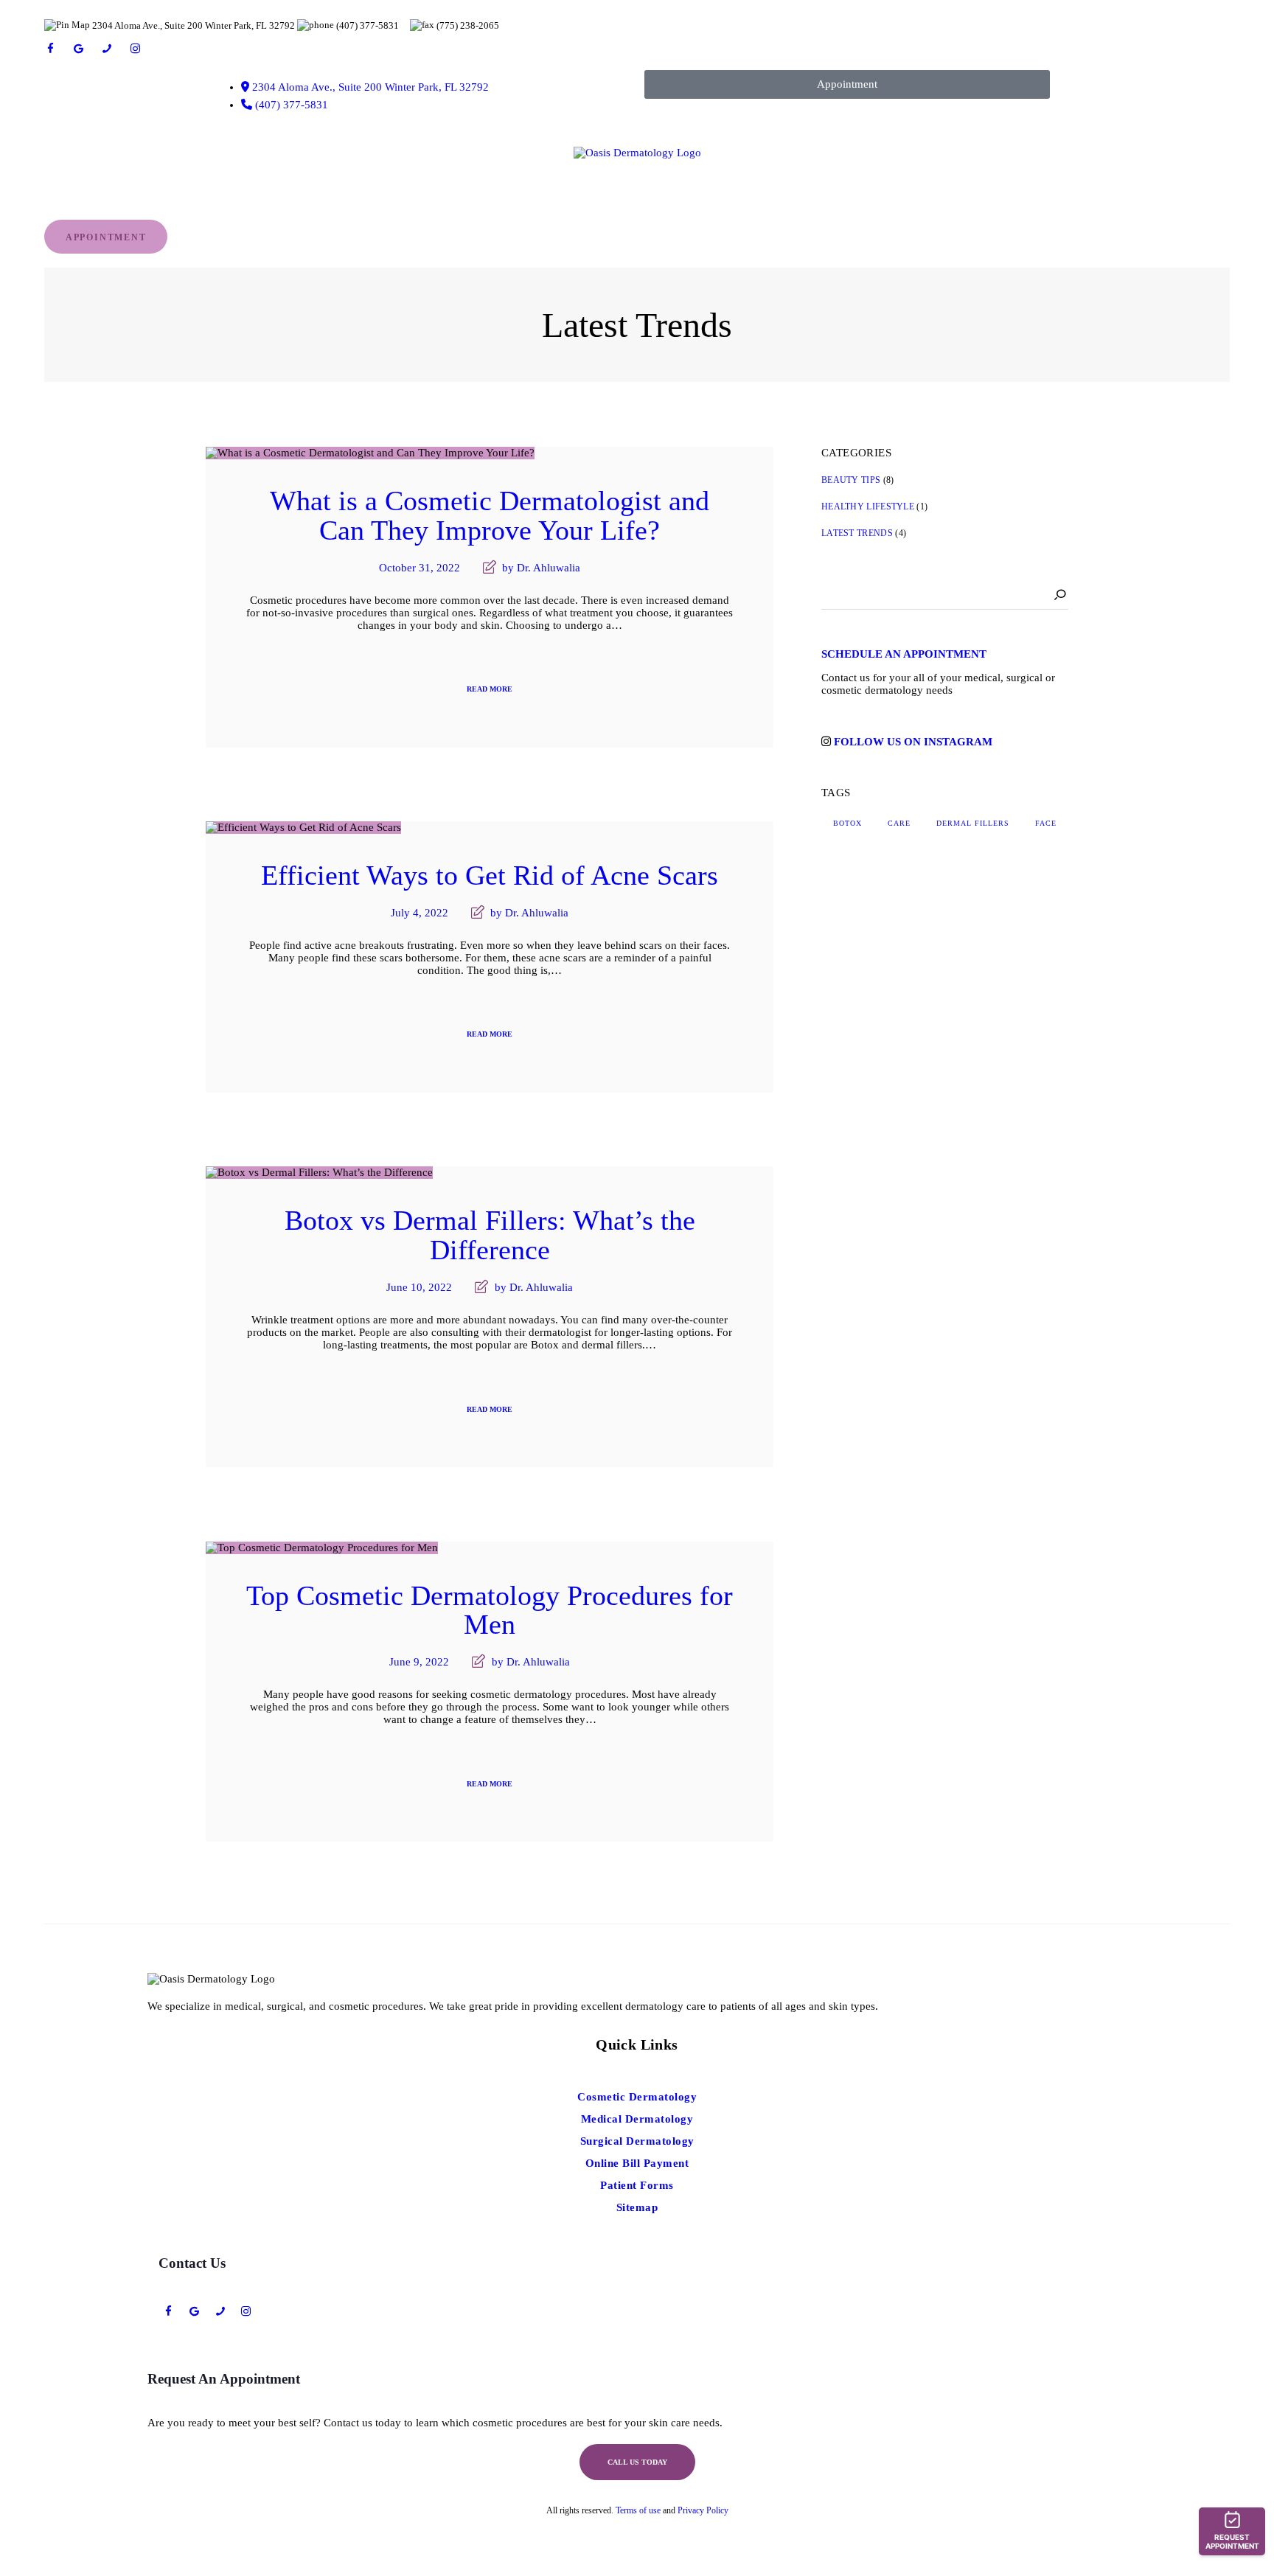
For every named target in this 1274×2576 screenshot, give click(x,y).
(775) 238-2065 (468, 25)
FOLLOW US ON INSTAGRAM (913, 742)
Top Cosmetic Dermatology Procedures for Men (490, 1611)
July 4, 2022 (420, 913)
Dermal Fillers (973, 823)
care (899, 823)
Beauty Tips (851, 480)
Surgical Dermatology (637, 2141)
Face (1046, 823)
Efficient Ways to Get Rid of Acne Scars (490, 876)
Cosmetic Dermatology (637, 2097)
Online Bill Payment (637, 2163)
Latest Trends (857, 533)
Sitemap (637, 2207)
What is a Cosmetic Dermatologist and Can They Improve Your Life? (490, 516)
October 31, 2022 (420, 568)
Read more (490, 689)
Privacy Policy (703, 2510)
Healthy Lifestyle (868, 507)
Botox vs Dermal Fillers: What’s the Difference (490, 1236)
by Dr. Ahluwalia (540, 568)
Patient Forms (637, 2185)
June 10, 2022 (419, 1287)
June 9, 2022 (419, 1662)
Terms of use (638, 2510)
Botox (847, 823)
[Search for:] (945, 593)
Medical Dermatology (637, 2119)
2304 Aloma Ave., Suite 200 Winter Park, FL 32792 (194, 25)
